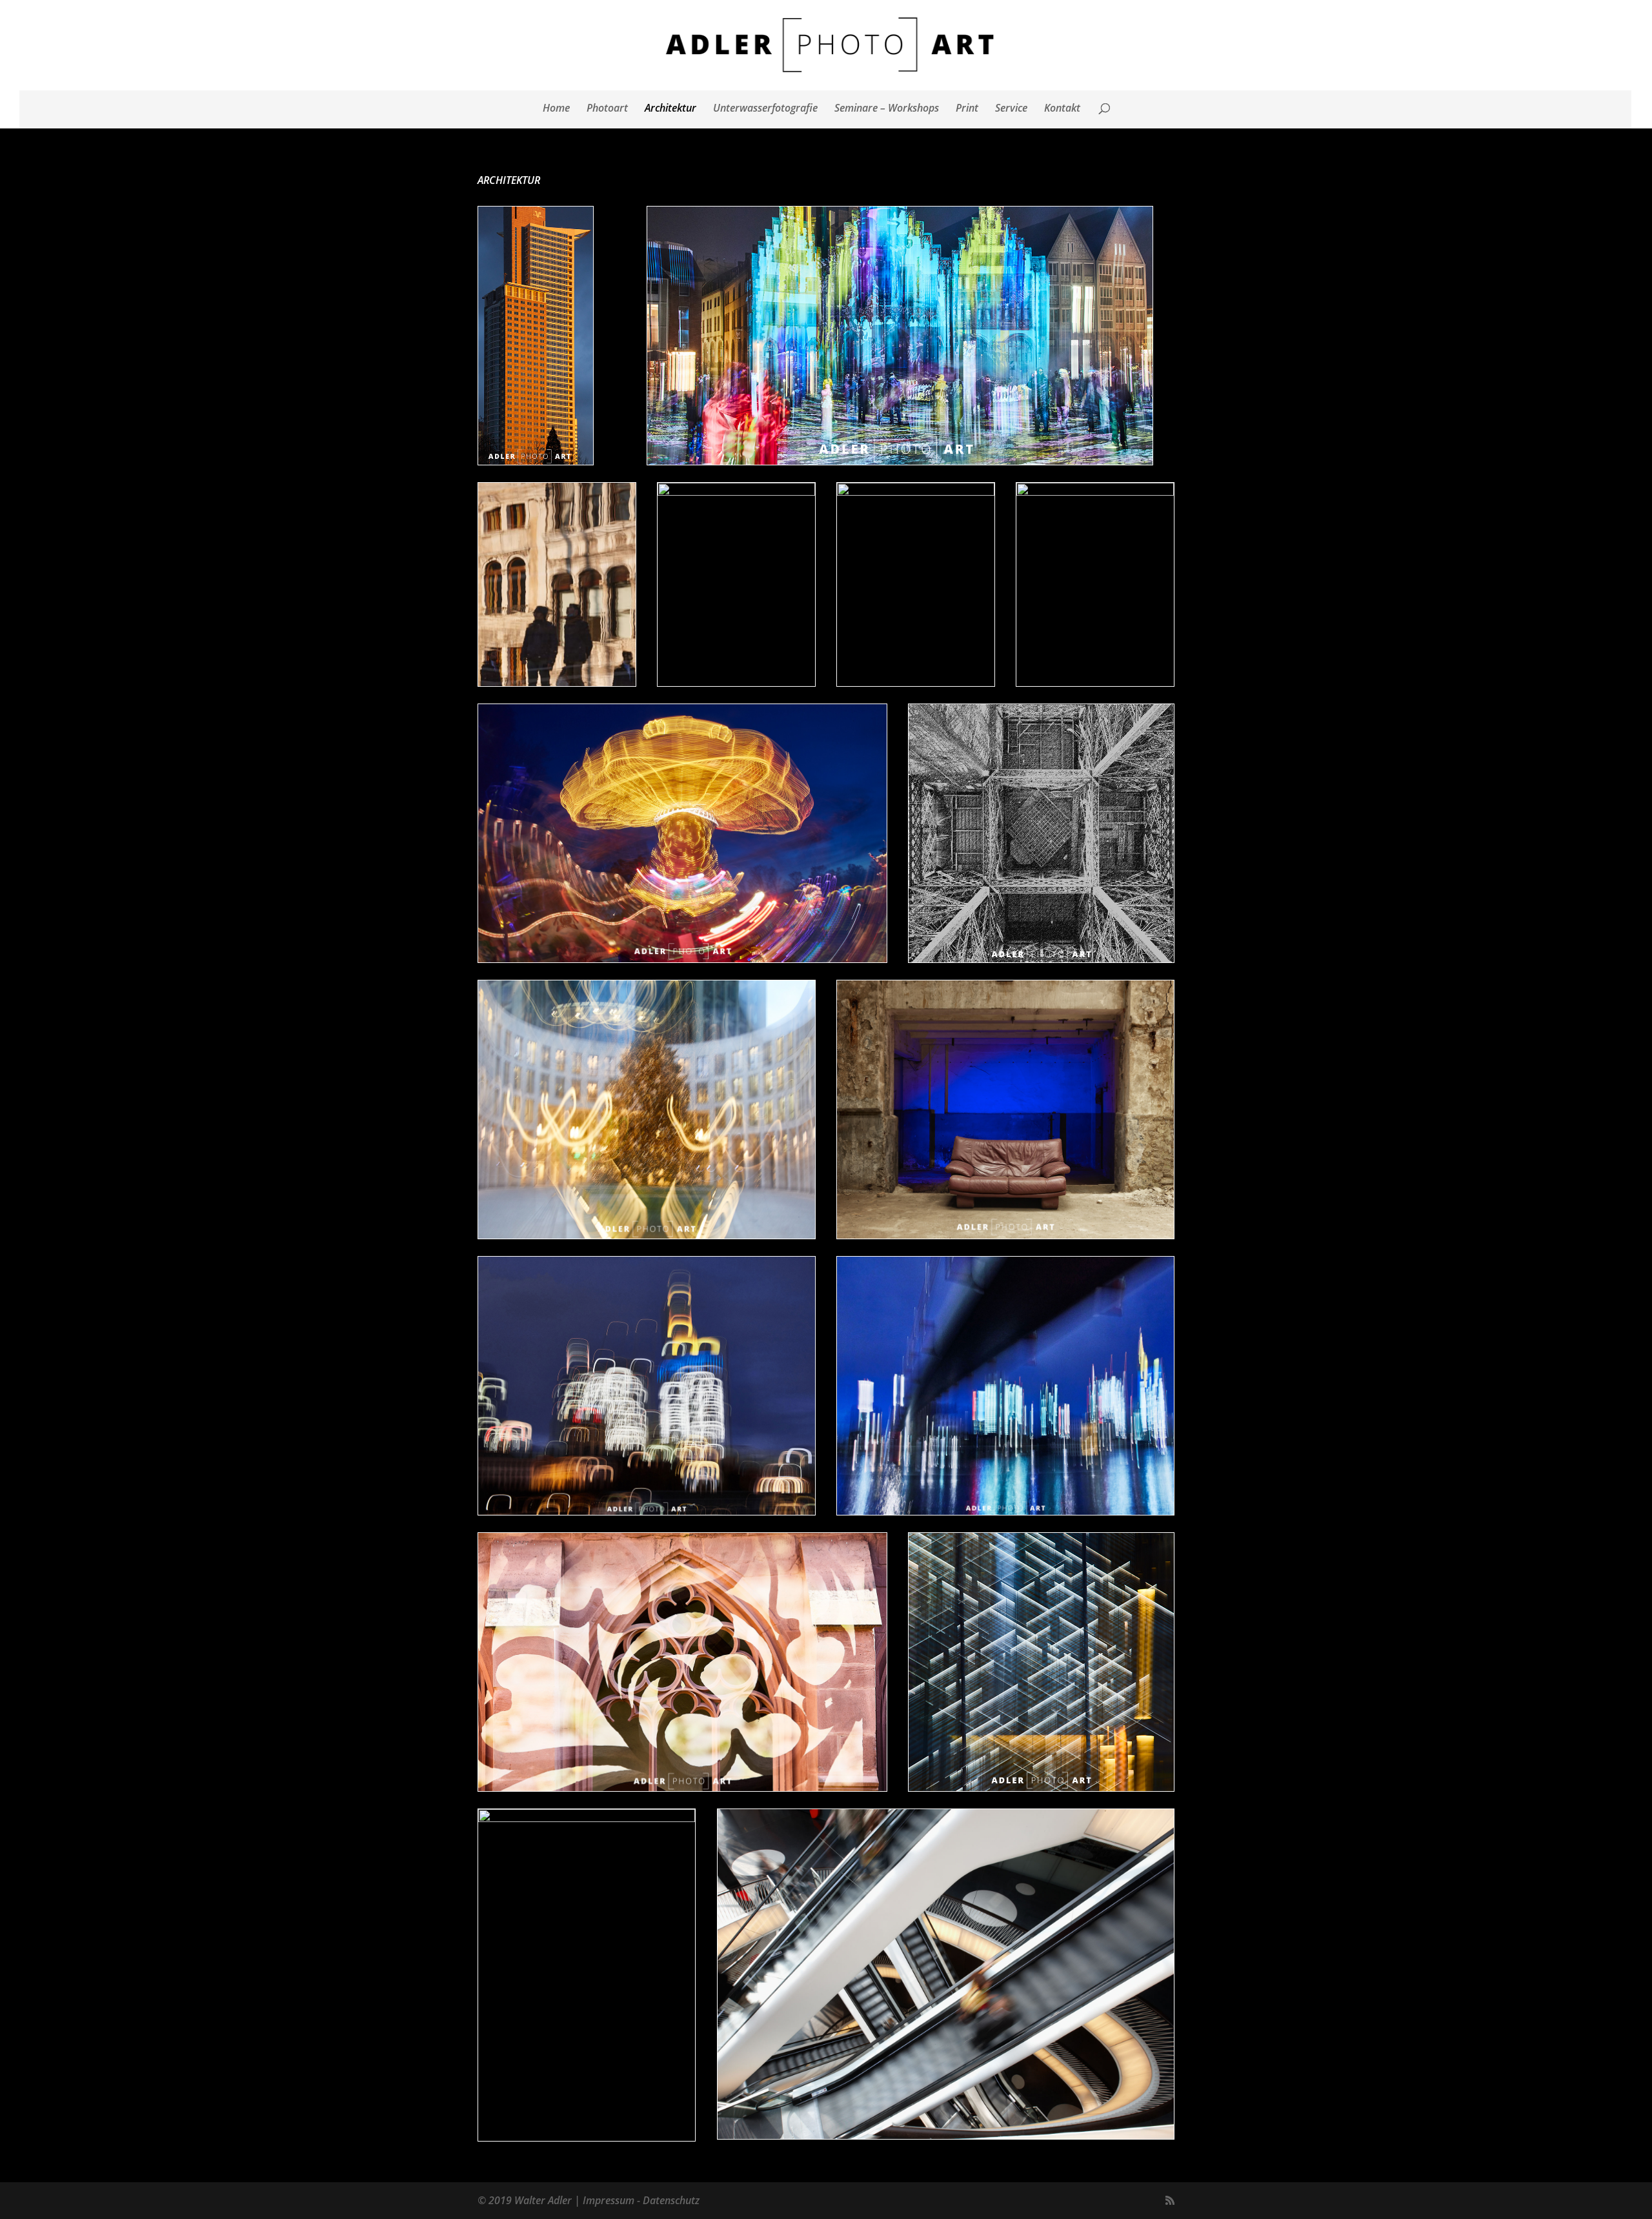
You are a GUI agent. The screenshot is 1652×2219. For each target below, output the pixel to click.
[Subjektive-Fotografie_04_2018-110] (1095, 492)
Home (556, 109)
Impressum (609, 2200)
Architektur (670, 109)
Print (967, 109)
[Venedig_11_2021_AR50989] (557, 682)
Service (1011, 109)
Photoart (607, 109)
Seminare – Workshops (887, 109)
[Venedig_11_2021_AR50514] (736, 492)
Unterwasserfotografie (765, 109)
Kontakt (1062, 109)
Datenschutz (671, 2200)
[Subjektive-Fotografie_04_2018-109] (916, 492)
